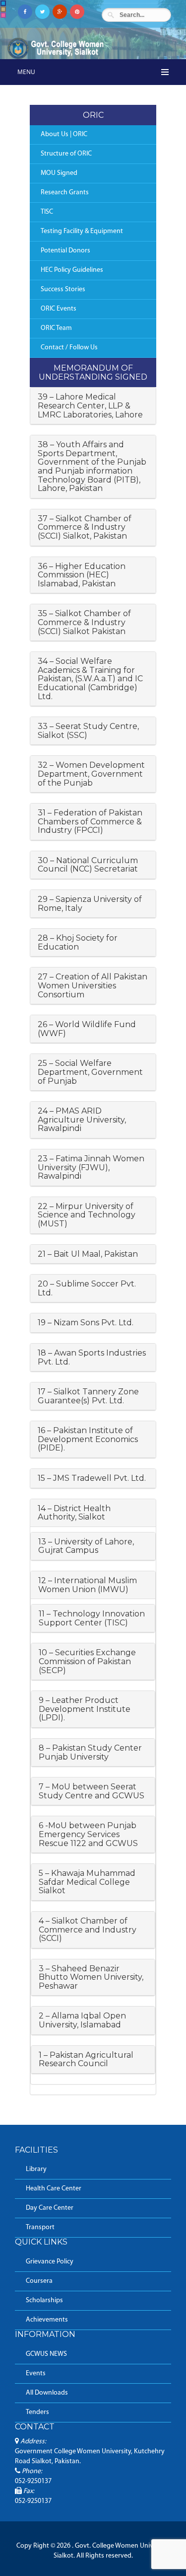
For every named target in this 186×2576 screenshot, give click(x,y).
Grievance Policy (50, 2262)
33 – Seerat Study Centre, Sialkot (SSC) (88, 731)
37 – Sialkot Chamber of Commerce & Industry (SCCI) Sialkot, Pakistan (85, 527)
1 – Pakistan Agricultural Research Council (86, 2059)
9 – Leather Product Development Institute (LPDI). (85, 1709)
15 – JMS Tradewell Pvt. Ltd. (92, 1478)
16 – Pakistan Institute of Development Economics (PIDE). (88, 1439)
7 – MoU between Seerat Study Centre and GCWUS (92, 1791)
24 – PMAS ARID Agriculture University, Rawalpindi (82, 1120)
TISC (47, 212)
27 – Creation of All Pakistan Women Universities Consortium (93, 985)
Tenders (37, 2412)
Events (36, 2374)
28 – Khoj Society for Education (78, 942)
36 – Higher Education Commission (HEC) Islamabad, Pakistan (82, 575)
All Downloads (47, 2393)
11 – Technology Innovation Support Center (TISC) (92, 1618)
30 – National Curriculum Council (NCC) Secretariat (88, 865)
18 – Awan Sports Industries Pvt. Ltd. (92, 1357)
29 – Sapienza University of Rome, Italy (90, 904)
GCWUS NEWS (46, 2354)
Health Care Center (54, 2189)
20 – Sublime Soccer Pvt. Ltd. (87, 1288)
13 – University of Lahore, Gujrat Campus (86, 1546)
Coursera (39, 2281)
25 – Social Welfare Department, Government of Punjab (90, 1072)
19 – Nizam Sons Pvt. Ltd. (86, 1323)
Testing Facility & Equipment (82, 231)
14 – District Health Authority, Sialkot (74, 1513)
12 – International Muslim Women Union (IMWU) (88, 1585)
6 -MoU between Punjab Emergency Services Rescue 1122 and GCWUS (88, 1834)
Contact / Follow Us (69, 348)
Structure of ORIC (66, 154)
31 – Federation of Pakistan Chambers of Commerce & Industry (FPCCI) (90, 821)
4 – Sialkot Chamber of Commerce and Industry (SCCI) (88, 1930)
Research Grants (65, 193)
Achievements (47, 2320)
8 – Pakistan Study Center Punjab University (90, 1752)
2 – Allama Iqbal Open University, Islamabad (82, 2020)
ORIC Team (56, 328)
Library (36, 2169)
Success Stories (63, 289)
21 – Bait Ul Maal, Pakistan (88, 1254)
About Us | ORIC (64, 134)
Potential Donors (65, 251)
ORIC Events (59, 309)
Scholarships (44, 2300)
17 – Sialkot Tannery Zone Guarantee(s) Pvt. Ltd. (88, 1396)
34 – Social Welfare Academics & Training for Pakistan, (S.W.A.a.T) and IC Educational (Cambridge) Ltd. (90, 679)
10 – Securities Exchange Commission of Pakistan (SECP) (87, 1661)
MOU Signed (59, 173)
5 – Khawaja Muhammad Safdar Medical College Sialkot (87, 1882)
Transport (40, 2227)
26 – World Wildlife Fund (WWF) (87, 1029)
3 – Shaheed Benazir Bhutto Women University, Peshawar (91, 1977)
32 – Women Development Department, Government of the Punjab (91, 774)
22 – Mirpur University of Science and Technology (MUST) (87, 1215)
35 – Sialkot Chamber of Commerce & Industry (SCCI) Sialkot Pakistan (84, 622)
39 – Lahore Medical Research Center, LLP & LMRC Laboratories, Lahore (90, 405)
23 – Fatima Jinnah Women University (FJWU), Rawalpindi (91, 1167)
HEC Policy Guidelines (72, 270)
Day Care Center (50, 2208)
